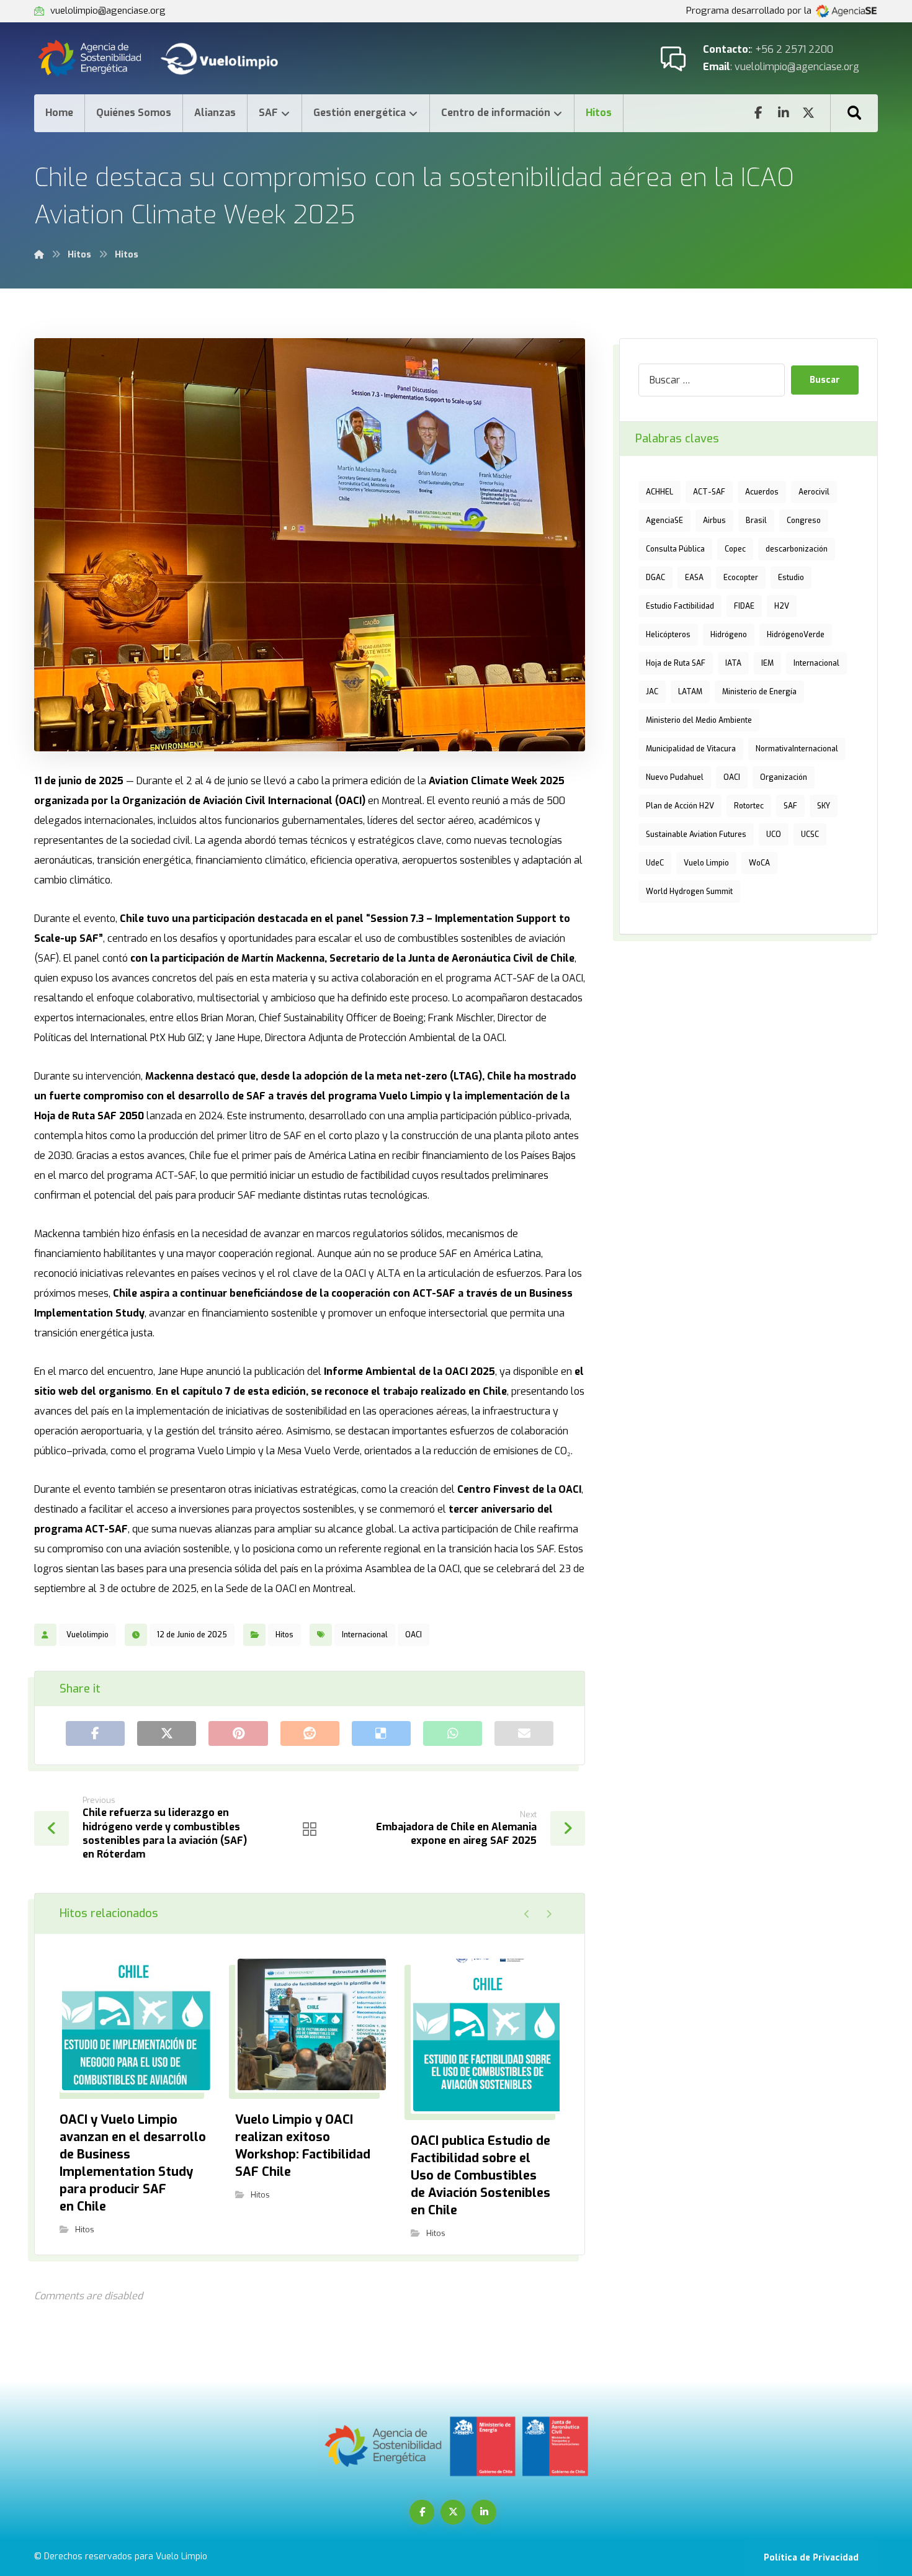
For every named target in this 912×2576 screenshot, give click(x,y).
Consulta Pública (675, 549)
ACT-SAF (709, 492)
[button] (854, 113)
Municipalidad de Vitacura (691, 749)
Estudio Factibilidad (680, 606)
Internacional (365, 1635)
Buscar (825, 380)
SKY (824, 806)
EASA (694, 578)
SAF (790, 806)
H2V (782, 606)
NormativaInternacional (797, 749)
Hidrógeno (729, 635)
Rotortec (749, 806)
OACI (414, 1635)
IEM (767, 663)
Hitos (284, 1635)
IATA (733, 663)
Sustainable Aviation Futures (696, 834)
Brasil (756, 521)
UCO (774, 834)
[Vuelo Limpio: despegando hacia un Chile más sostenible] (171, 58)
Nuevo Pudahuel (675, 777)
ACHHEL (659, 492)
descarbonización (797, 549)
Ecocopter (741, 578)
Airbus (714, 521)
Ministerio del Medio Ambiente (699, 720)
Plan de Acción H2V (680, 806)
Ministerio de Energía (759, 692)
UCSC (810, 834)
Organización (784, 777)
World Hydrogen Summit (689, 892)
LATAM (690, 692)
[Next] (549, 1914)
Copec (735, 549)
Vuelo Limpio (706, 863)
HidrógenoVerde (796, 635)
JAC (652, 692)
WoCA (759, 863)
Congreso (804, 521)
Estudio (791, 578)
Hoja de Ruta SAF (676, 663)
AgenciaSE (664, 521)
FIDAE (744, 606)
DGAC (655, 578)
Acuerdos (762, 492)
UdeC (655, 863)
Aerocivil (814, 492)
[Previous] (527, 1914)
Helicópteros (668, 635)
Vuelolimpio (87, 1635)
